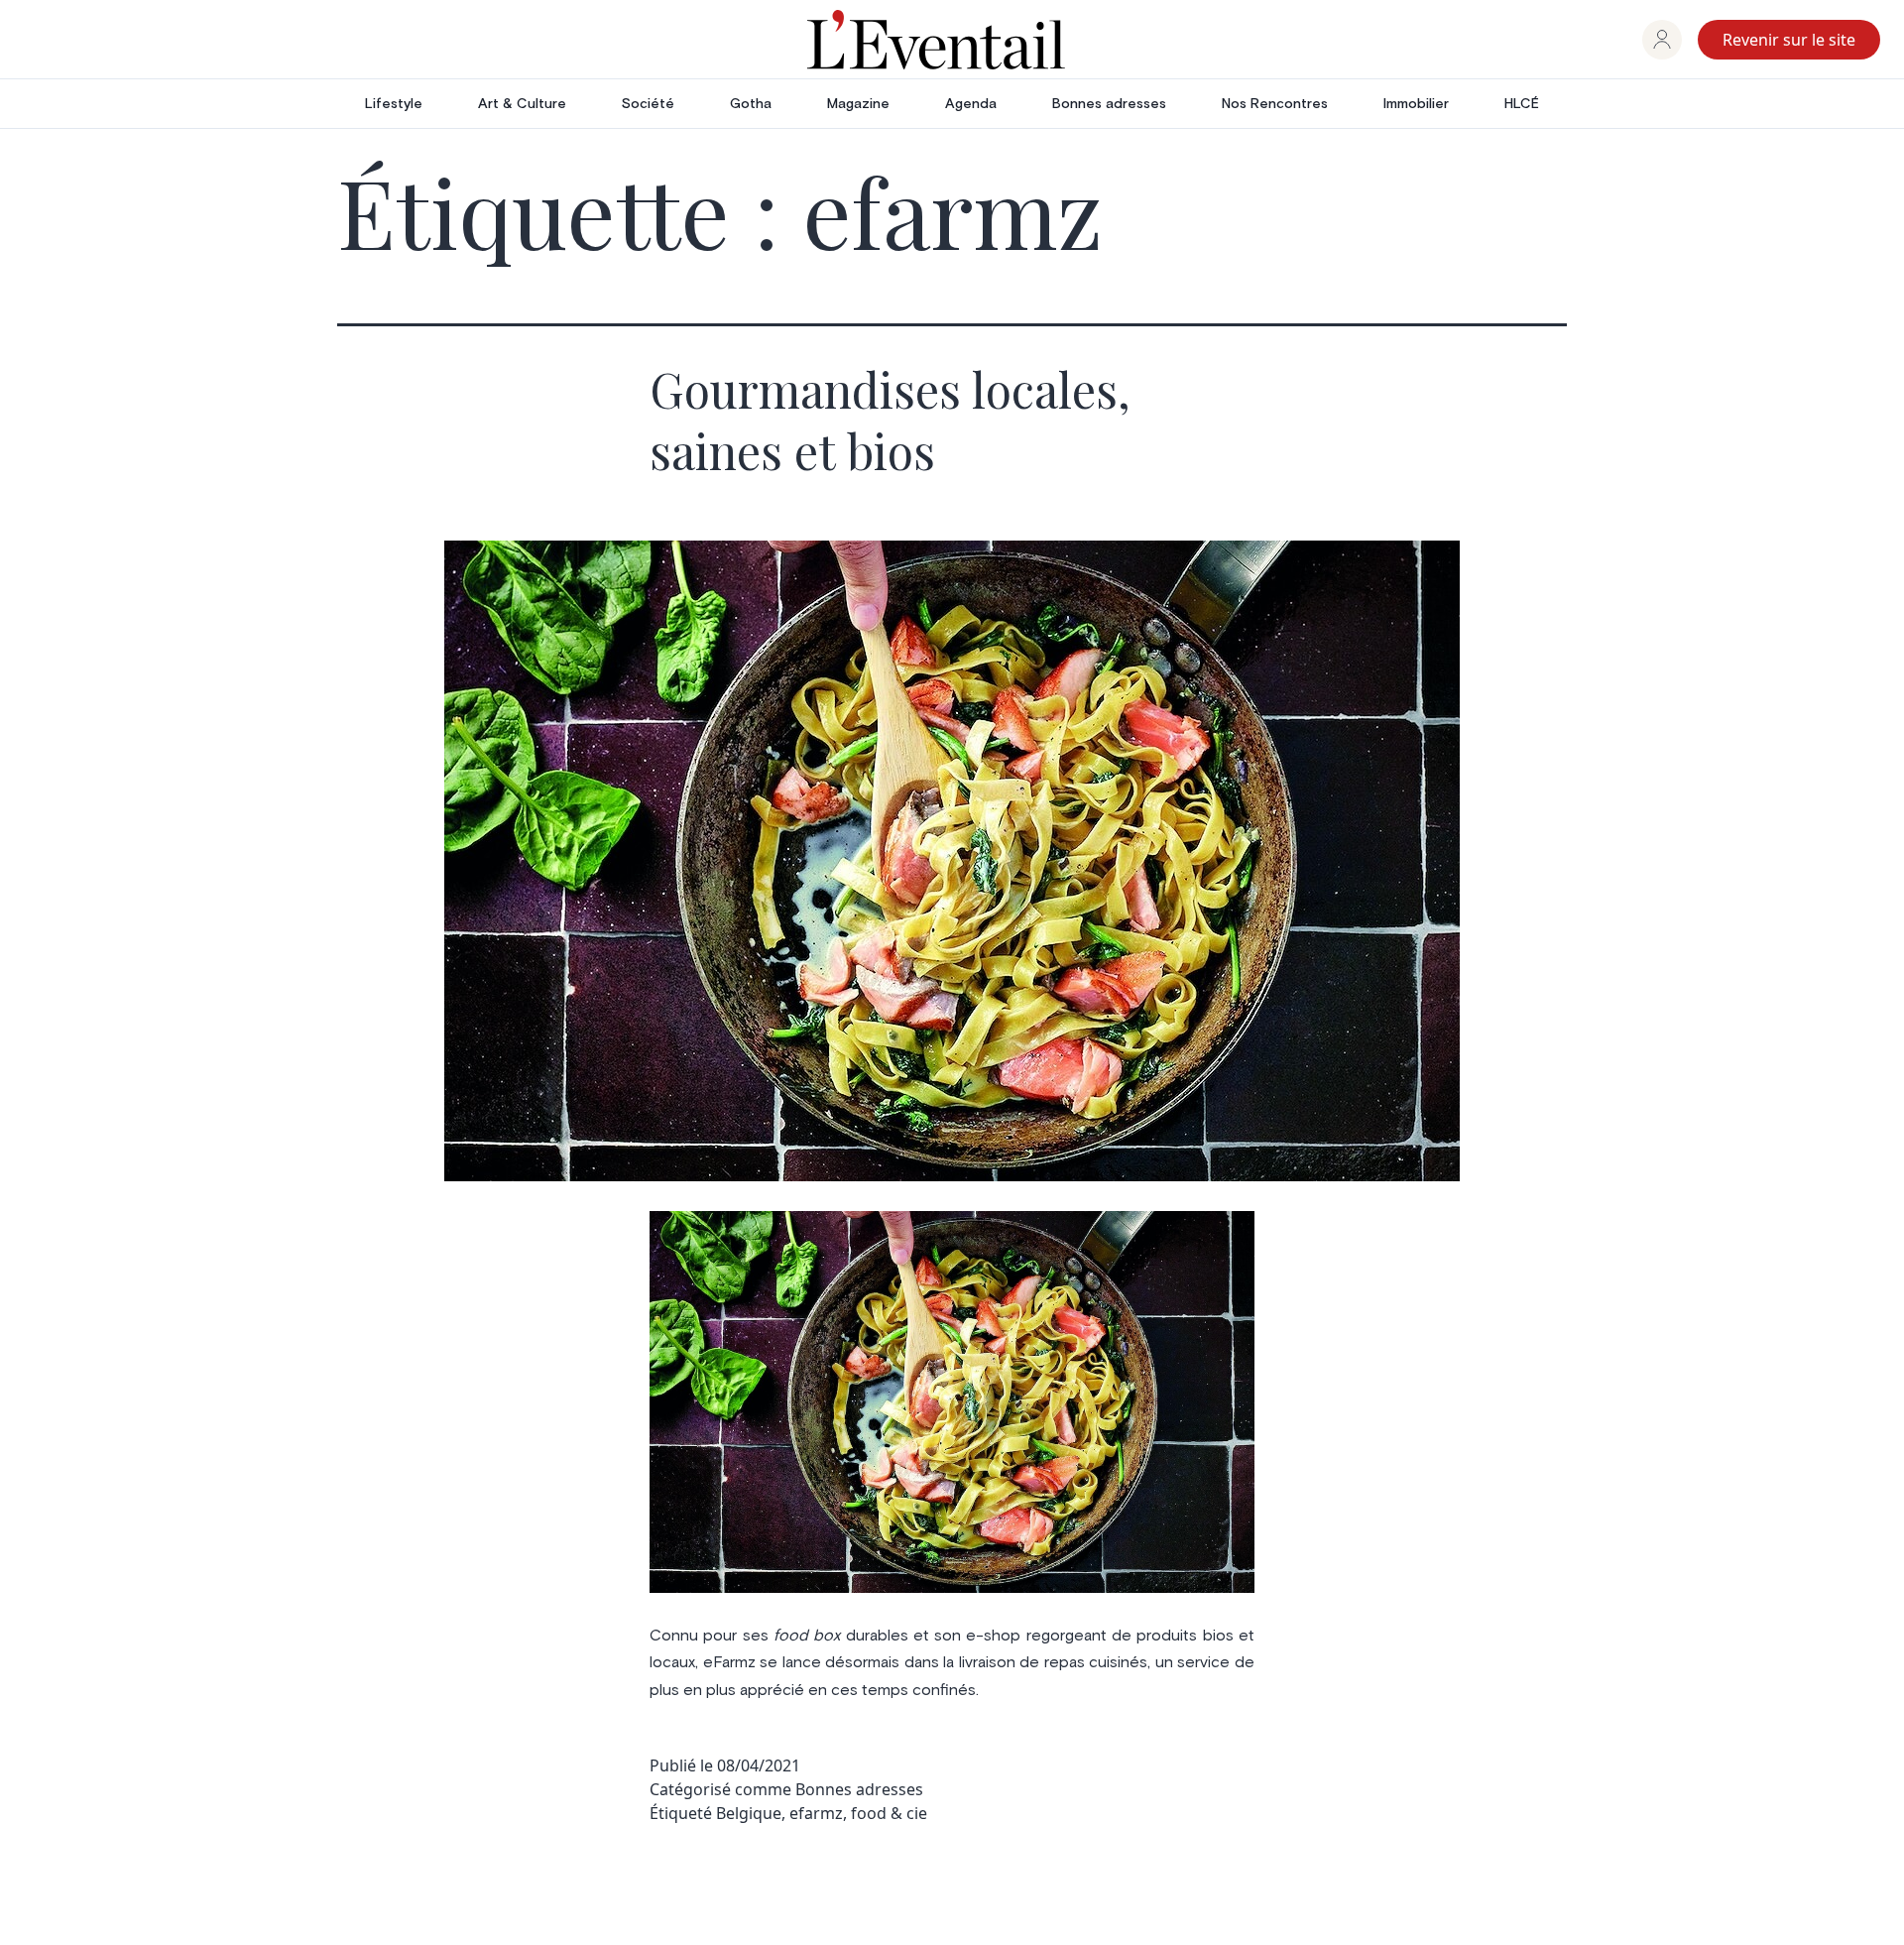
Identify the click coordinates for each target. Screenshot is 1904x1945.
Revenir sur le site (1789, 40)
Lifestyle (394, 104)
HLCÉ (1522, 104)
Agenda (971, 104)
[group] (1662, 40)
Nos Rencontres (1275, 104)
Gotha (751, 104)
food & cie (889, 1813)
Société (648, 104)
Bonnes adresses (1109, 104)
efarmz (816, 1813)
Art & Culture (522, 104)
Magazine (858, 104)
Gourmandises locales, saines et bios (890, 420)
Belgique (749, 1813)
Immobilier (1416, 104)
